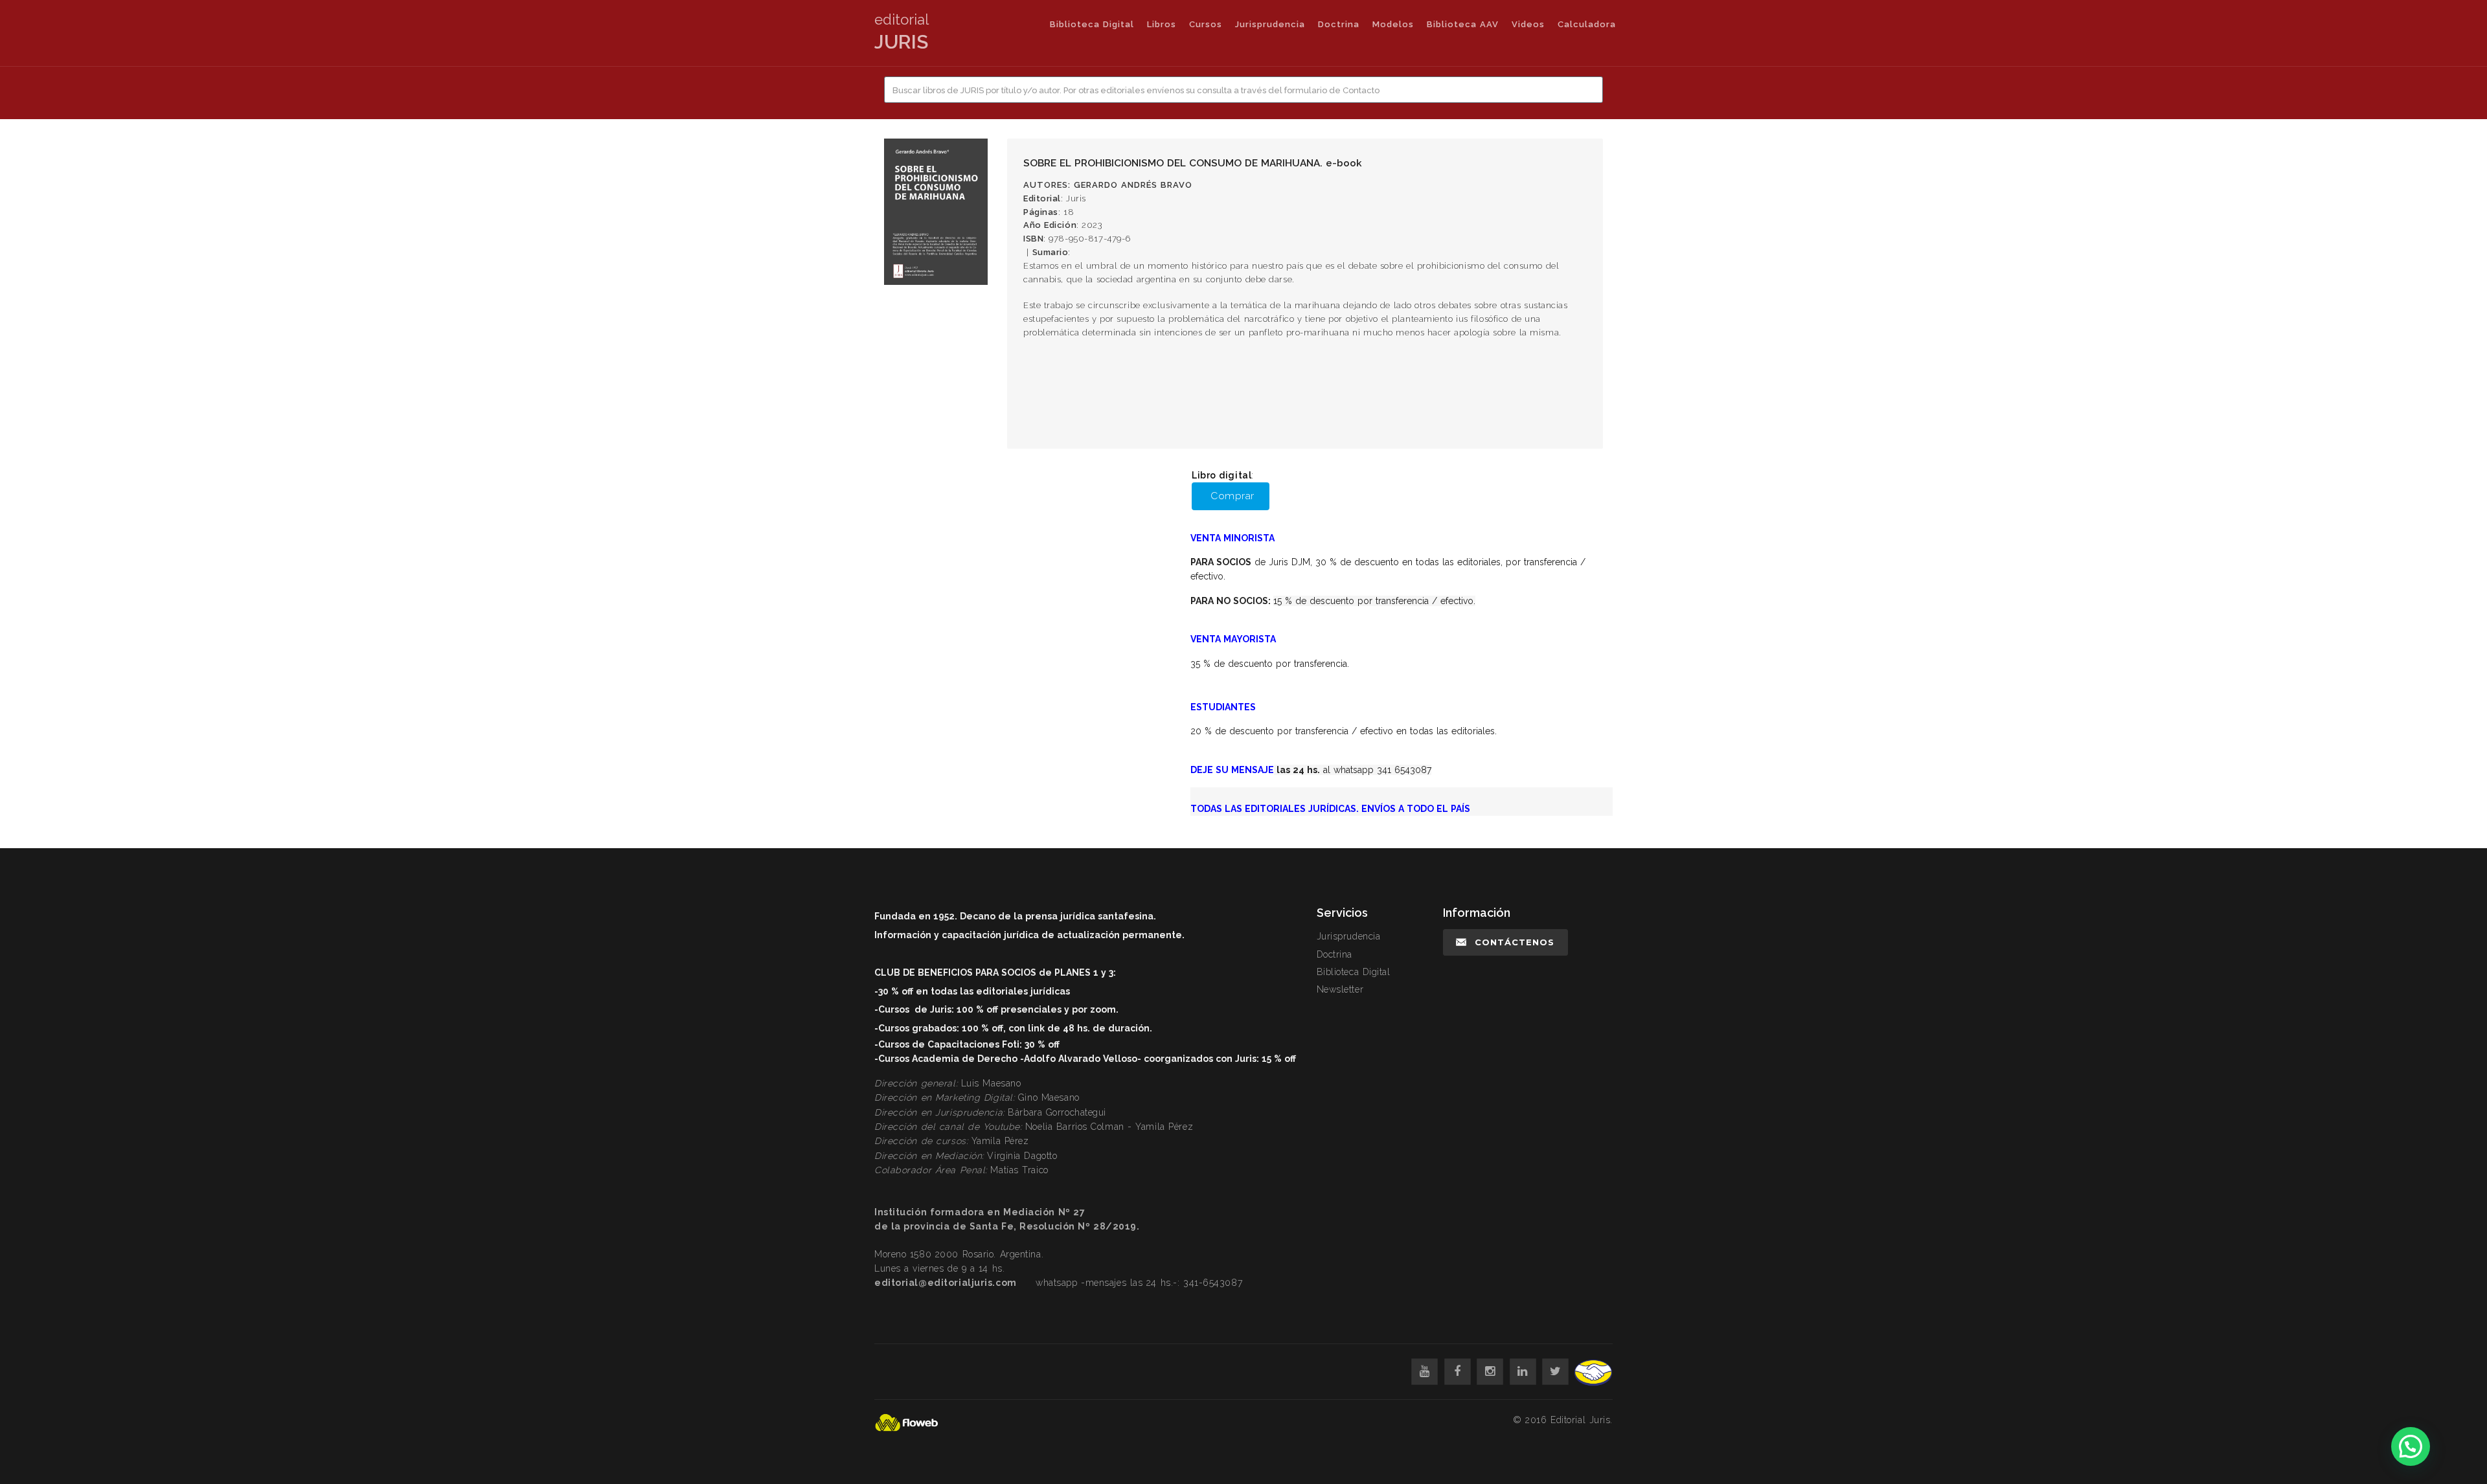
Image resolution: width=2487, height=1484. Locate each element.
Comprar (1232, 496)
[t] (1555, 1372)
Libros (1162, 24)
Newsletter (1340, 989)
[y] (1425, 1372)
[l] (1523, 1372)
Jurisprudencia (1270, 24)
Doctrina (1339, 24)
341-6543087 (1213, 1283)
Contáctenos (1515, 942)
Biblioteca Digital (1092, 24)
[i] (1490, 1372)
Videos (1528, 24)
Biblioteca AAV (1463, 24)
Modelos (1393, 24)
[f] (1458, 1372)
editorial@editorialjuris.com (946, 1283)
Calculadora (1587, 24)
